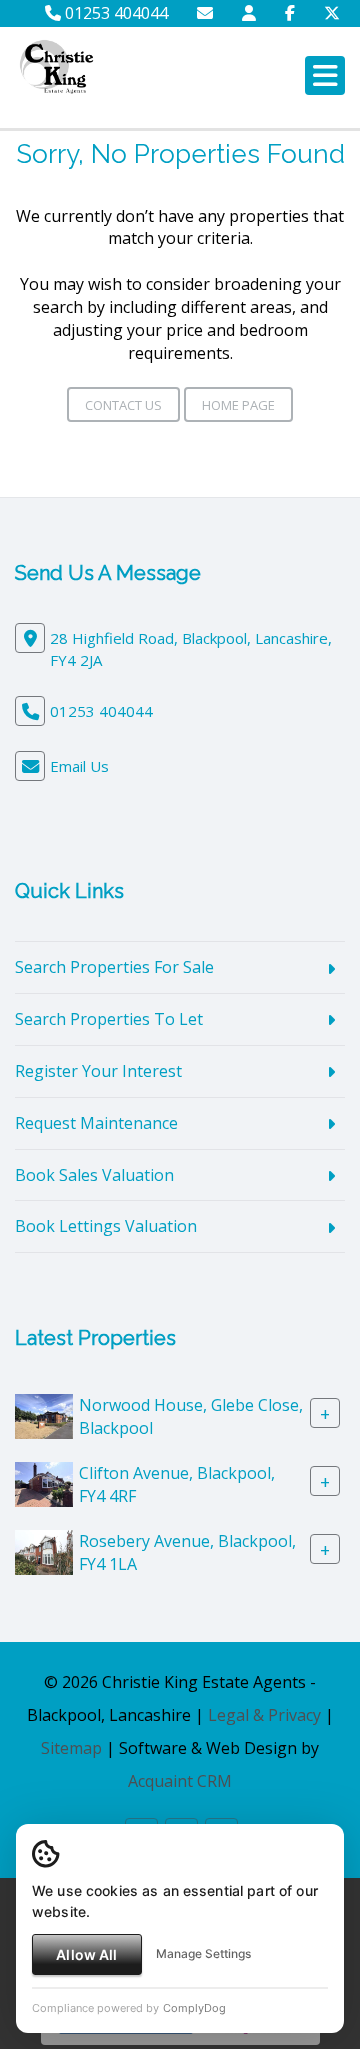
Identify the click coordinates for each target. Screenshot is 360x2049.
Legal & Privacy (264, 1715)
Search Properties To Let (109, 1019)
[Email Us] (205, 13)
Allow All (86, 1954)
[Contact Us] (249, 13)
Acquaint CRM (180, 1781)
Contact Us (123, 405)
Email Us (79, 766)
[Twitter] (332, 13)
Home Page (238, 405)
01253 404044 (114, 13)
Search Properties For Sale (114, 967)
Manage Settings (203, 1953)
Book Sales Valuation (94, 1175)
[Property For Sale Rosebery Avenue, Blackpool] (44, 1551)
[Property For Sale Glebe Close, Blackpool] (44, 1415)
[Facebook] (290, 13)
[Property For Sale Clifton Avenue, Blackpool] (44, 1483)
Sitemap (71, 1748)
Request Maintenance (96, 1123)
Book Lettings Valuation (106, 1226)
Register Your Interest (98, 1071)
